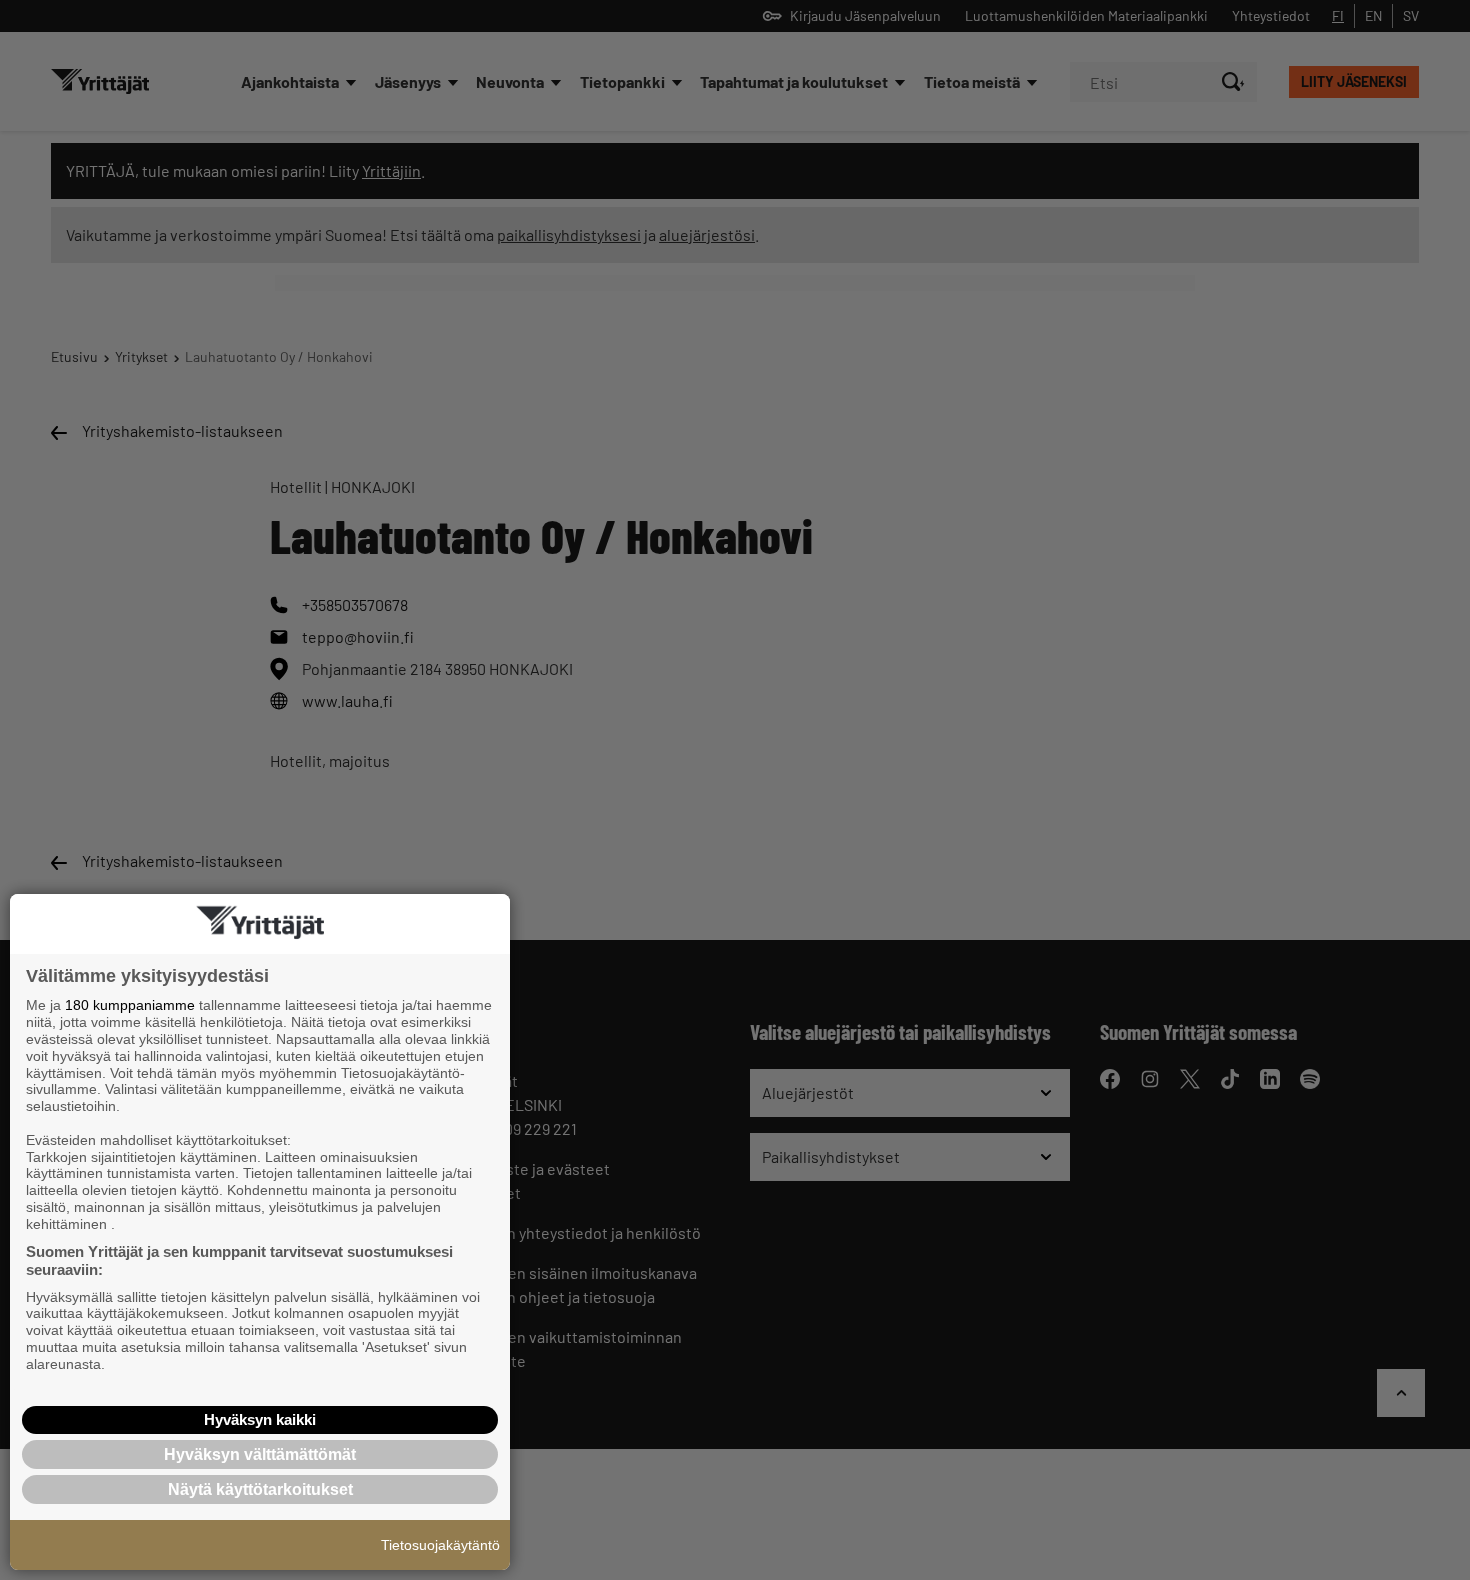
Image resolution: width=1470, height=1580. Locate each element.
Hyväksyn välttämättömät (260, 1454)
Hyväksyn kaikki (260, 1419)
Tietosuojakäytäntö (440, 1545)
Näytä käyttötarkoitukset (260, 1489)
